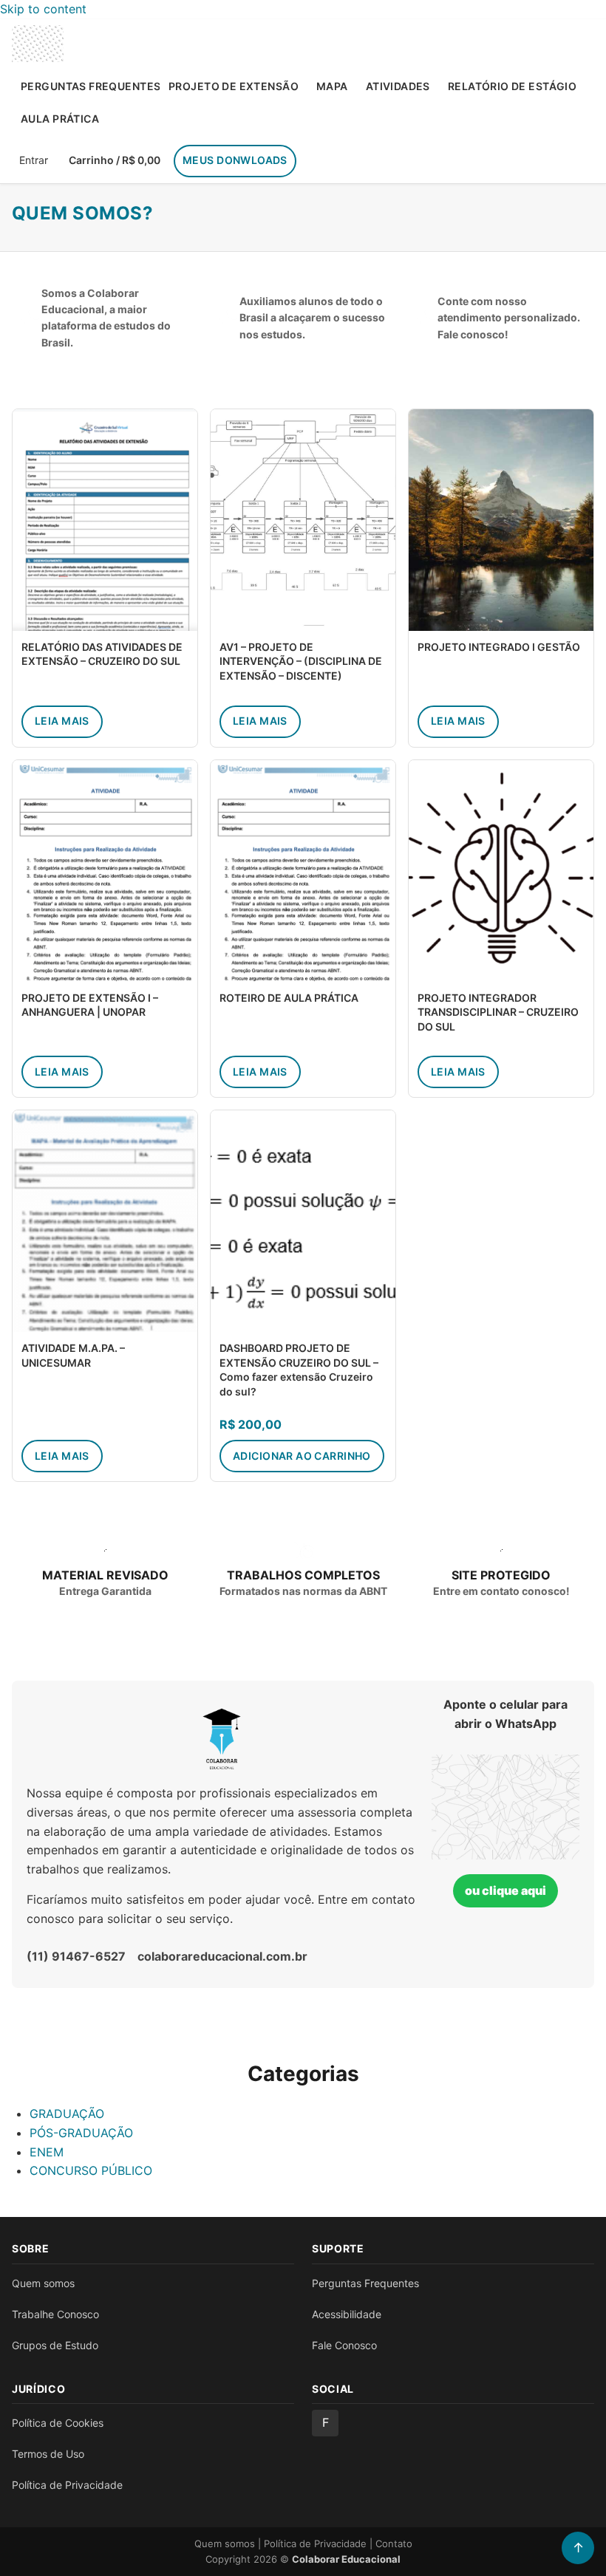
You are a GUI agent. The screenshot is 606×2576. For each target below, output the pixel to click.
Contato (394, 2543)
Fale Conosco (344, 2345)
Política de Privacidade (67, 2485)
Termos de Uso (48, 2454)
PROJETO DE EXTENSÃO (234, 86)
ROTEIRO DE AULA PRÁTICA (289, 998)
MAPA (332, 86)
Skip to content (43, 9)
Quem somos (43, 2283)
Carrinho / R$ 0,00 (115, 160)
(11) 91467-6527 (76, 1956)
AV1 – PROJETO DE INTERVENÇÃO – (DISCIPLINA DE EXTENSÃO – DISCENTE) (301, 661)
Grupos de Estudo (55, 2345)
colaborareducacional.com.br (222, 1956)
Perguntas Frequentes (90, 86)
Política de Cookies (58, 2423)
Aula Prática (60, 119)
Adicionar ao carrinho (302, 1456)
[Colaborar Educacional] (38, 44)
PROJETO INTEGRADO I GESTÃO (499, 647)
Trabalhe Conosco (55, 2314)
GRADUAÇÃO (67, 2114)
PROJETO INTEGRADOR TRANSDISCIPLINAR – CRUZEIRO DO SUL (498, 1012)
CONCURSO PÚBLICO (91, 2170)
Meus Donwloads (235, 160)
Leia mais (62, 721)
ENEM (47, 2152)
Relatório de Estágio (512, 86)
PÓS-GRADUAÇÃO (81, 2133)
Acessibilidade (347, 2314)
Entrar (34, 160)
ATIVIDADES (398, 86)
